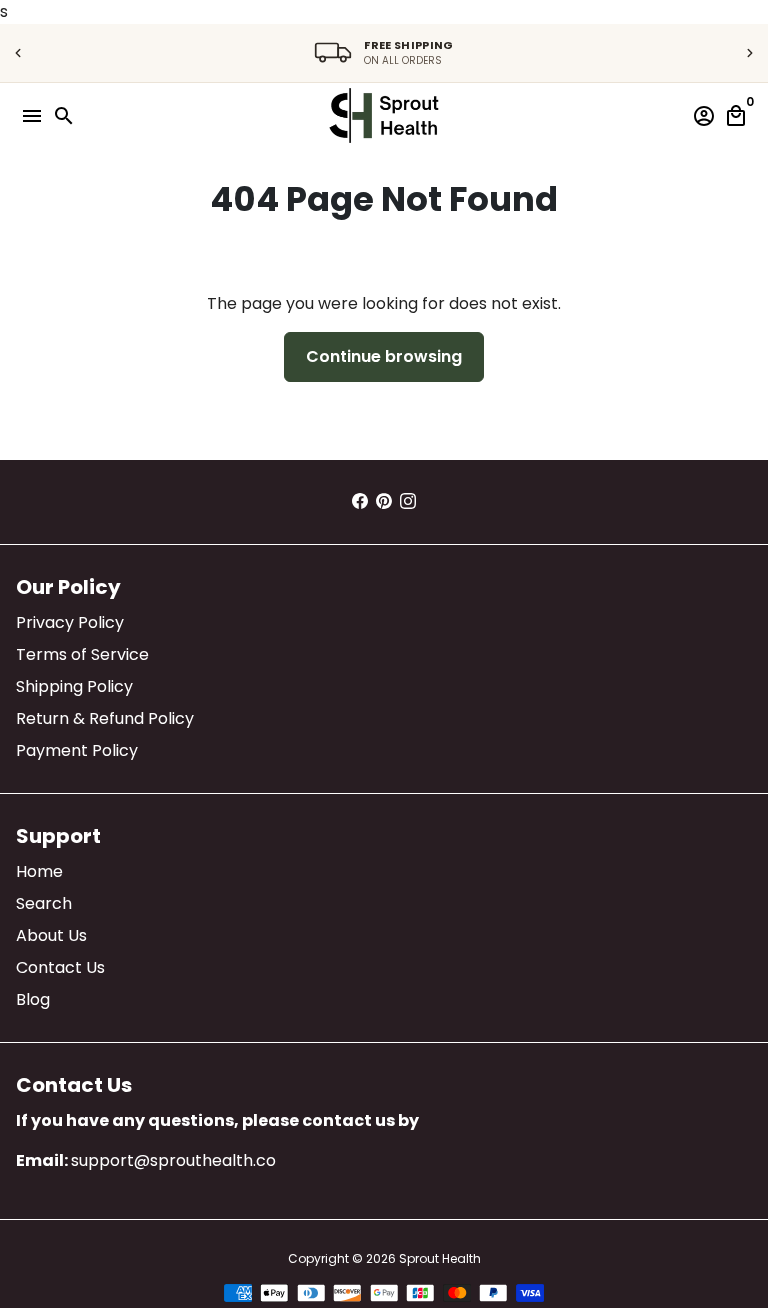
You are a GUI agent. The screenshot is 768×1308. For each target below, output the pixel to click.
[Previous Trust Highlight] (18, 53)
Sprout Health (440, 1258)
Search (44, 903)
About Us (51, 935)
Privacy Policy (70, 622)
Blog (33, 999)
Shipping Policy (74, 686)
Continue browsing (384, 356)
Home (39, 871)
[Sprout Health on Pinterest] (384, 501)
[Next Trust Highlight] (750, 53)
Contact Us (60, 967)
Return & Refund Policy (105, 718)
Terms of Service (82, 654)
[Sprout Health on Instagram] (408, 501)
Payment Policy (77, 750)
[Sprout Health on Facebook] (360, 501)
